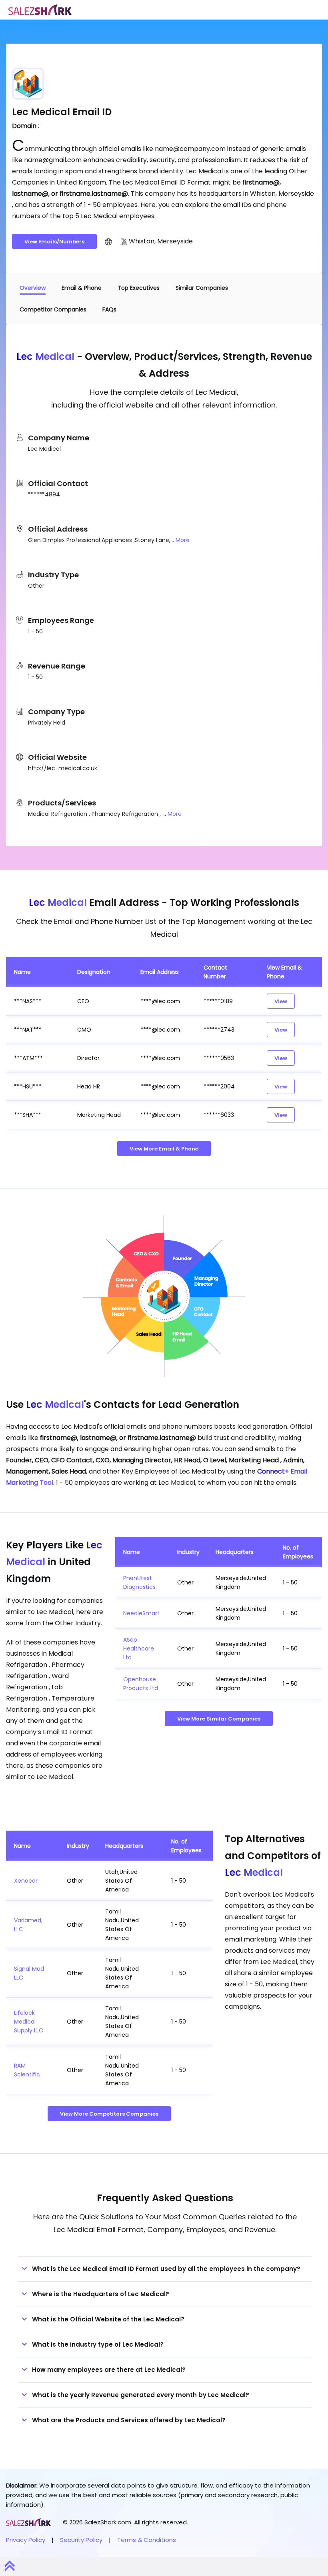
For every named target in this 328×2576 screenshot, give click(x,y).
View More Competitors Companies (109, 2114)
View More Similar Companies (219, 1719)
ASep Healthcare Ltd (139, 1648)
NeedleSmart (141, 1613)
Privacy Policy (26, 2540)
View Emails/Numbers (54, 242)
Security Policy (81, 2540)
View (281, 1001)
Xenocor (26, 1881)
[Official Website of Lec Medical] (108, 241)
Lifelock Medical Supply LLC (29, 2022)
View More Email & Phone (164, 1149)
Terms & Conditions (147, 2540)
